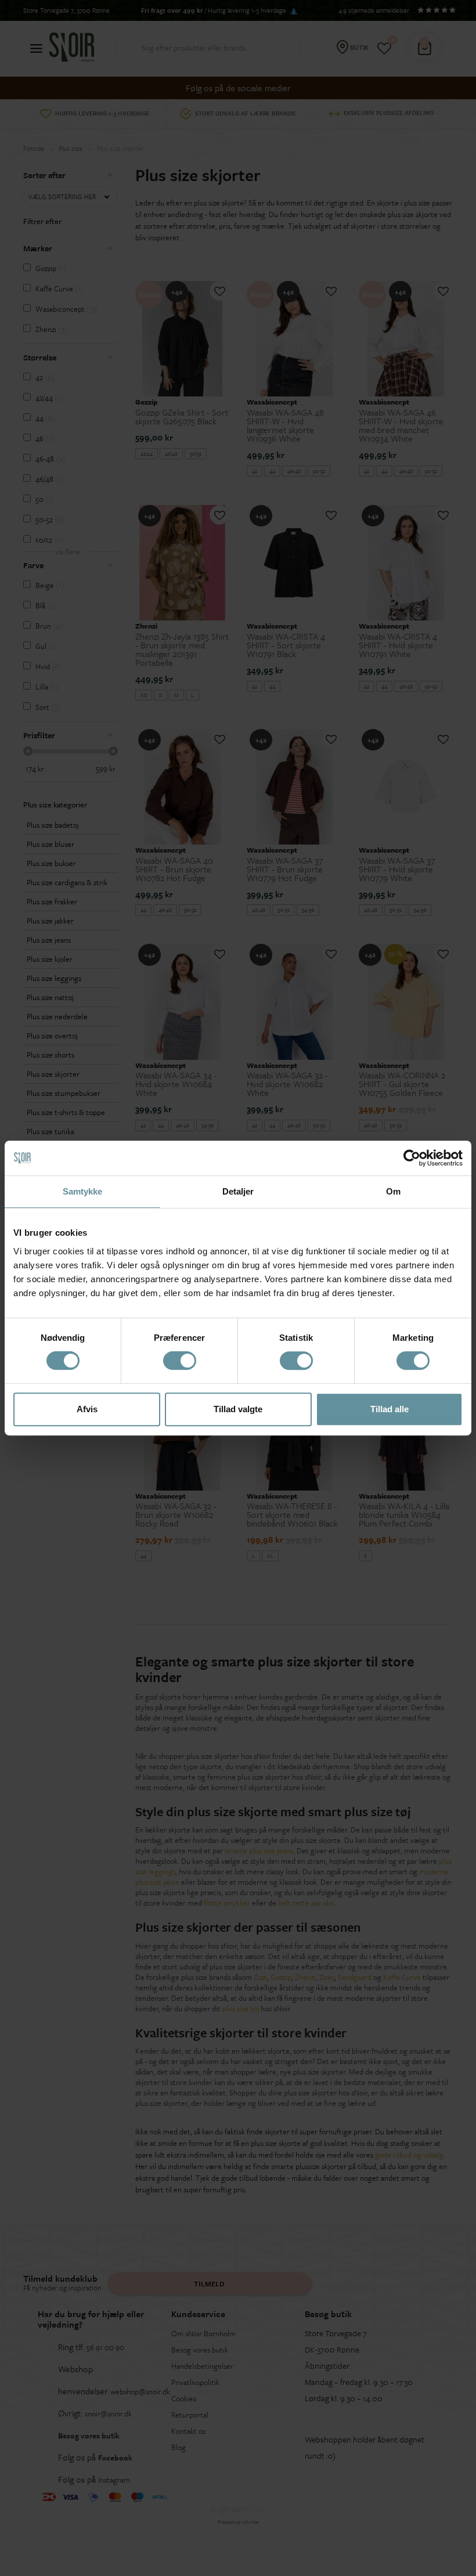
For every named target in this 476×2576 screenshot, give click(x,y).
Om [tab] (393, 1191)
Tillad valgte (238, 1409)
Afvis (87, 1409)
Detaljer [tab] (238, 1191)
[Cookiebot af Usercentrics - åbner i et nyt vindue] (412, 1158)
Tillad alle (390, 1409)
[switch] (180, 1361)
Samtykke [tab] (83, 1191)
